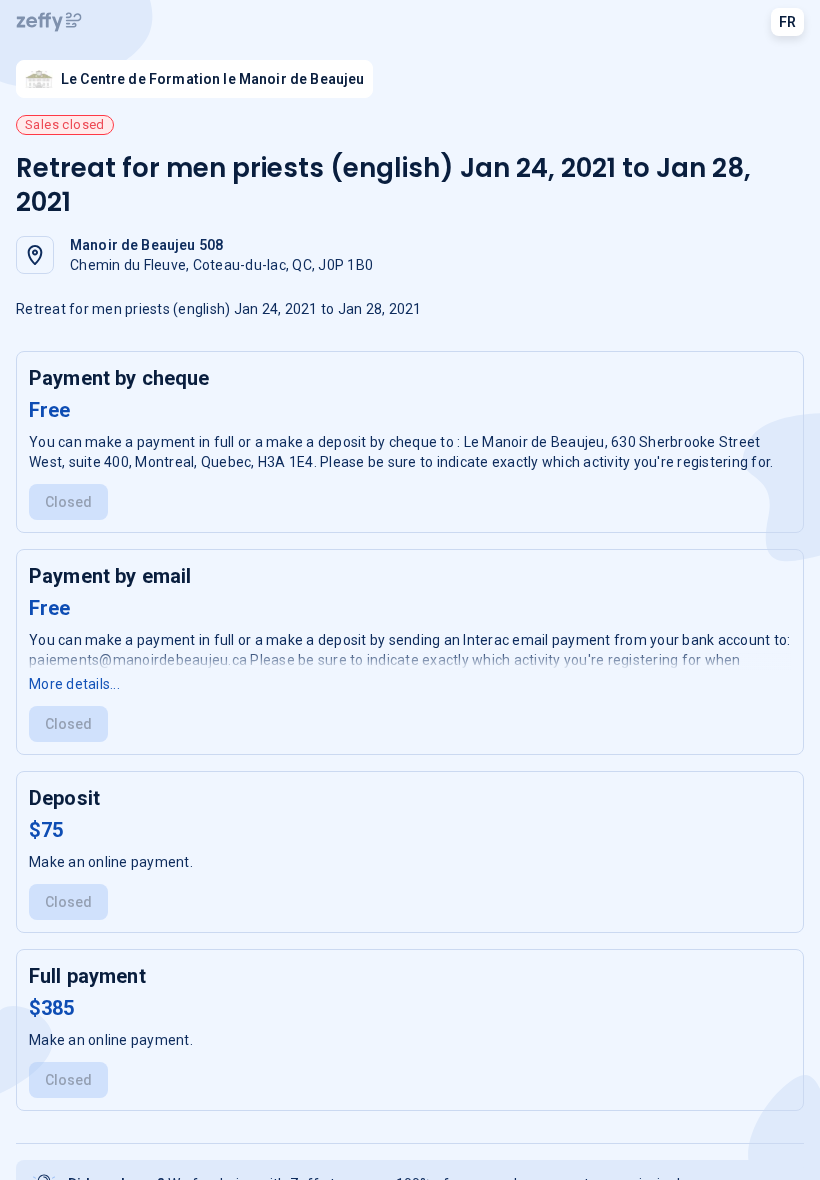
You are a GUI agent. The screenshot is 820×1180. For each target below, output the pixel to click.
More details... (74, 684)
